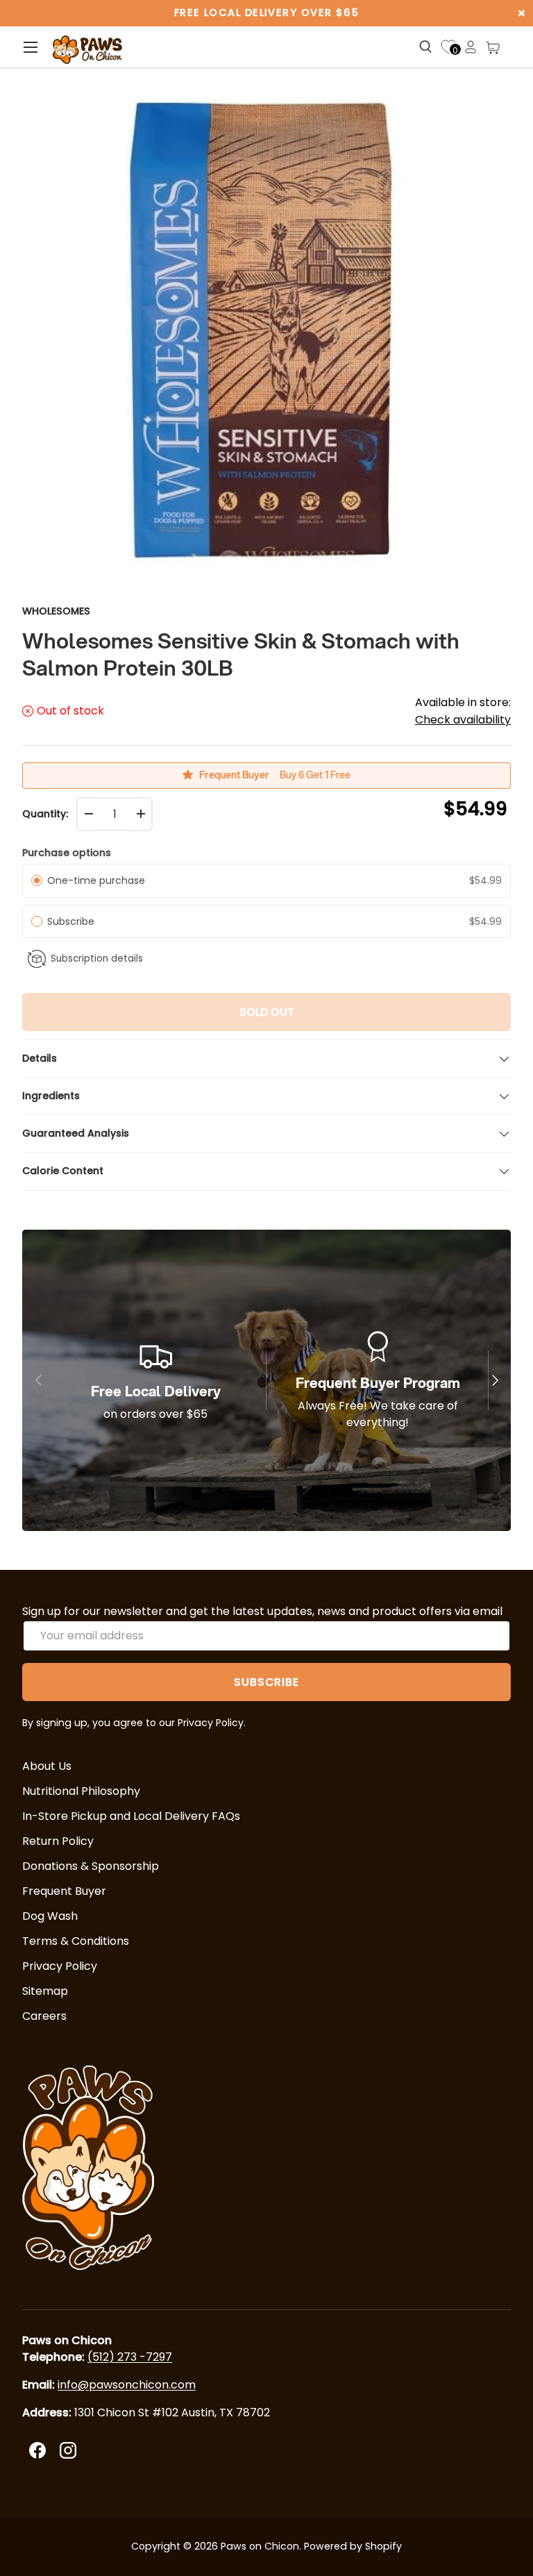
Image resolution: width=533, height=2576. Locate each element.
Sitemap (45, 1991)
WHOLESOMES (56, 611)
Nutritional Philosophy (81, 1791)
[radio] (37, 880)
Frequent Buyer (64, 1891)
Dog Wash (50, 1916)
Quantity (44, 814)
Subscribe (74, 921)
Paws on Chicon (260, 2546)
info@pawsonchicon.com (127, 2385)
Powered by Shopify (353, 2546)
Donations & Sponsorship (91, 1866)
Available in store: (463, 711)
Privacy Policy (60, 1966)
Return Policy (58, 1841)
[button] (493, 47)
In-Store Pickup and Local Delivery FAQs (131, 1816)
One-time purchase (96, 880)
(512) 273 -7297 (130, 2357)
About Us (47, 1766)
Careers (44, 2016)
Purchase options (67, 853)
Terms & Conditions (76, 1941)
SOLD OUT (267, 1012)
